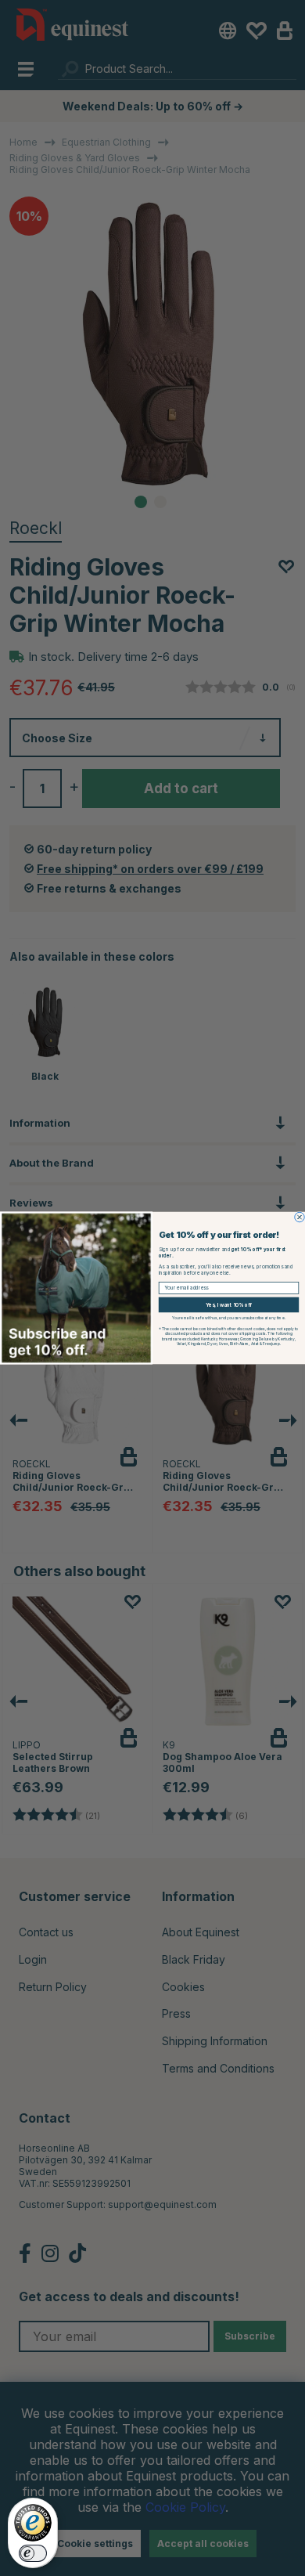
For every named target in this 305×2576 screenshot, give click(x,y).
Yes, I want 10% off (229, 1305)
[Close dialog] (300, 1217)
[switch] (33, 2553)
